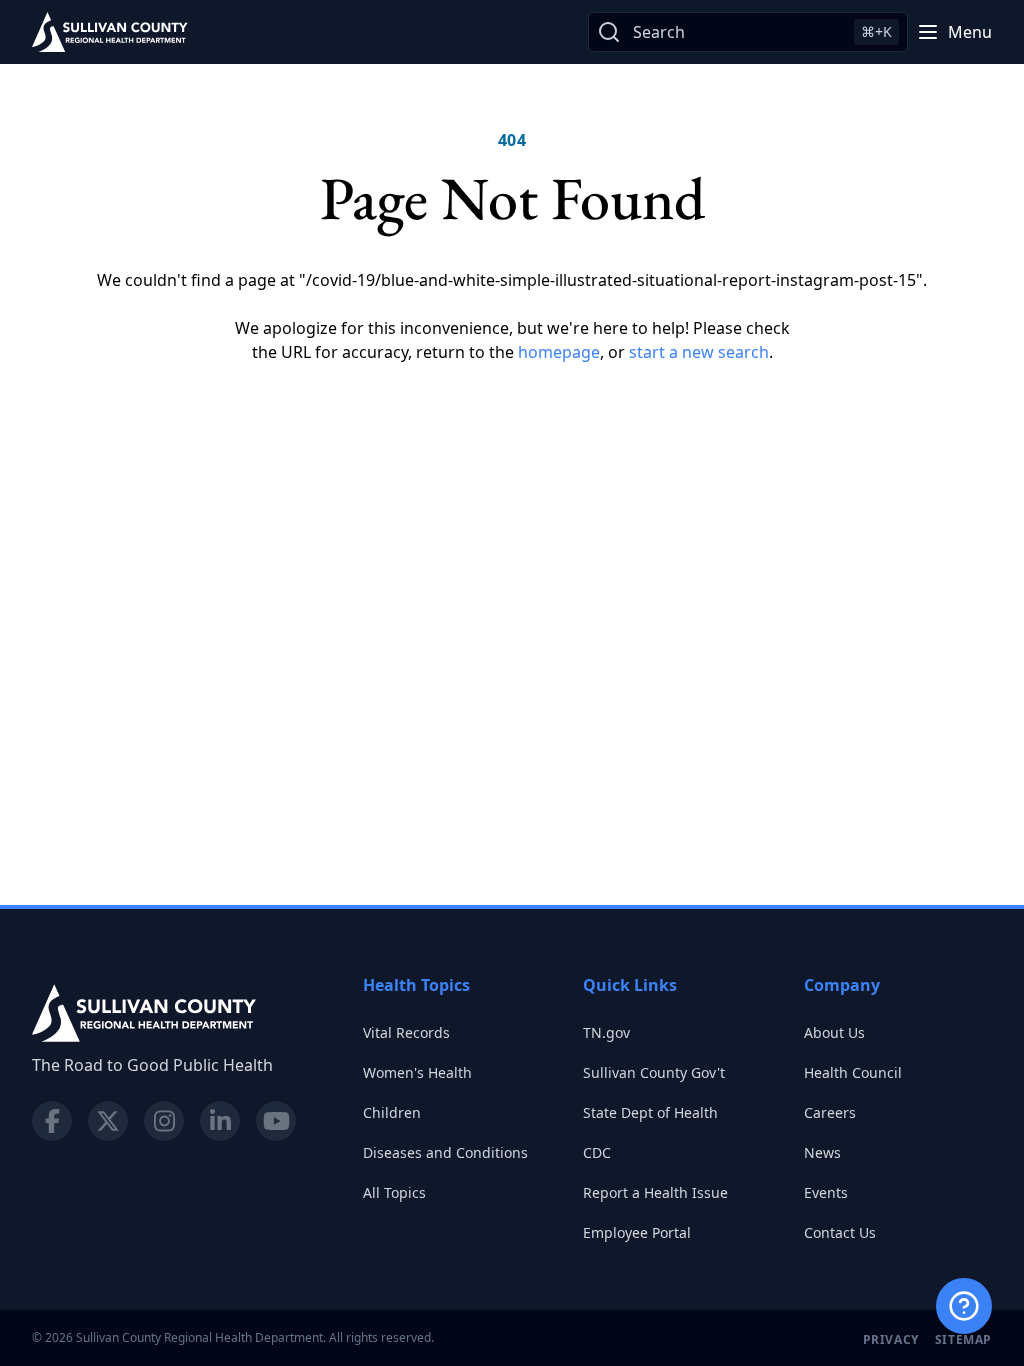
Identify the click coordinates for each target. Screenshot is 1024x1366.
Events (826, 1192)
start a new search (699, 352)
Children (392, 1112)
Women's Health (417, 1072)
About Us (834, 1032)
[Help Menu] (964, 1306)
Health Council (853, 1072)
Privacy (891, 1339)
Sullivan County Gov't (654, 1072)
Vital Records (406, 1032)
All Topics (394, 1192)
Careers (830, 1112)
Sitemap (963, 1339)
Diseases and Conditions (445, 1152)
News (822, 1152)
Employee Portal (637, 1232)
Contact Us (840, 1232)
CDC (597, 1152)
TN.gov (606, 1032)
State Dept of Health (650, 1112)
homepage (559, 352)
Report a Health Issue (655, 1192)
